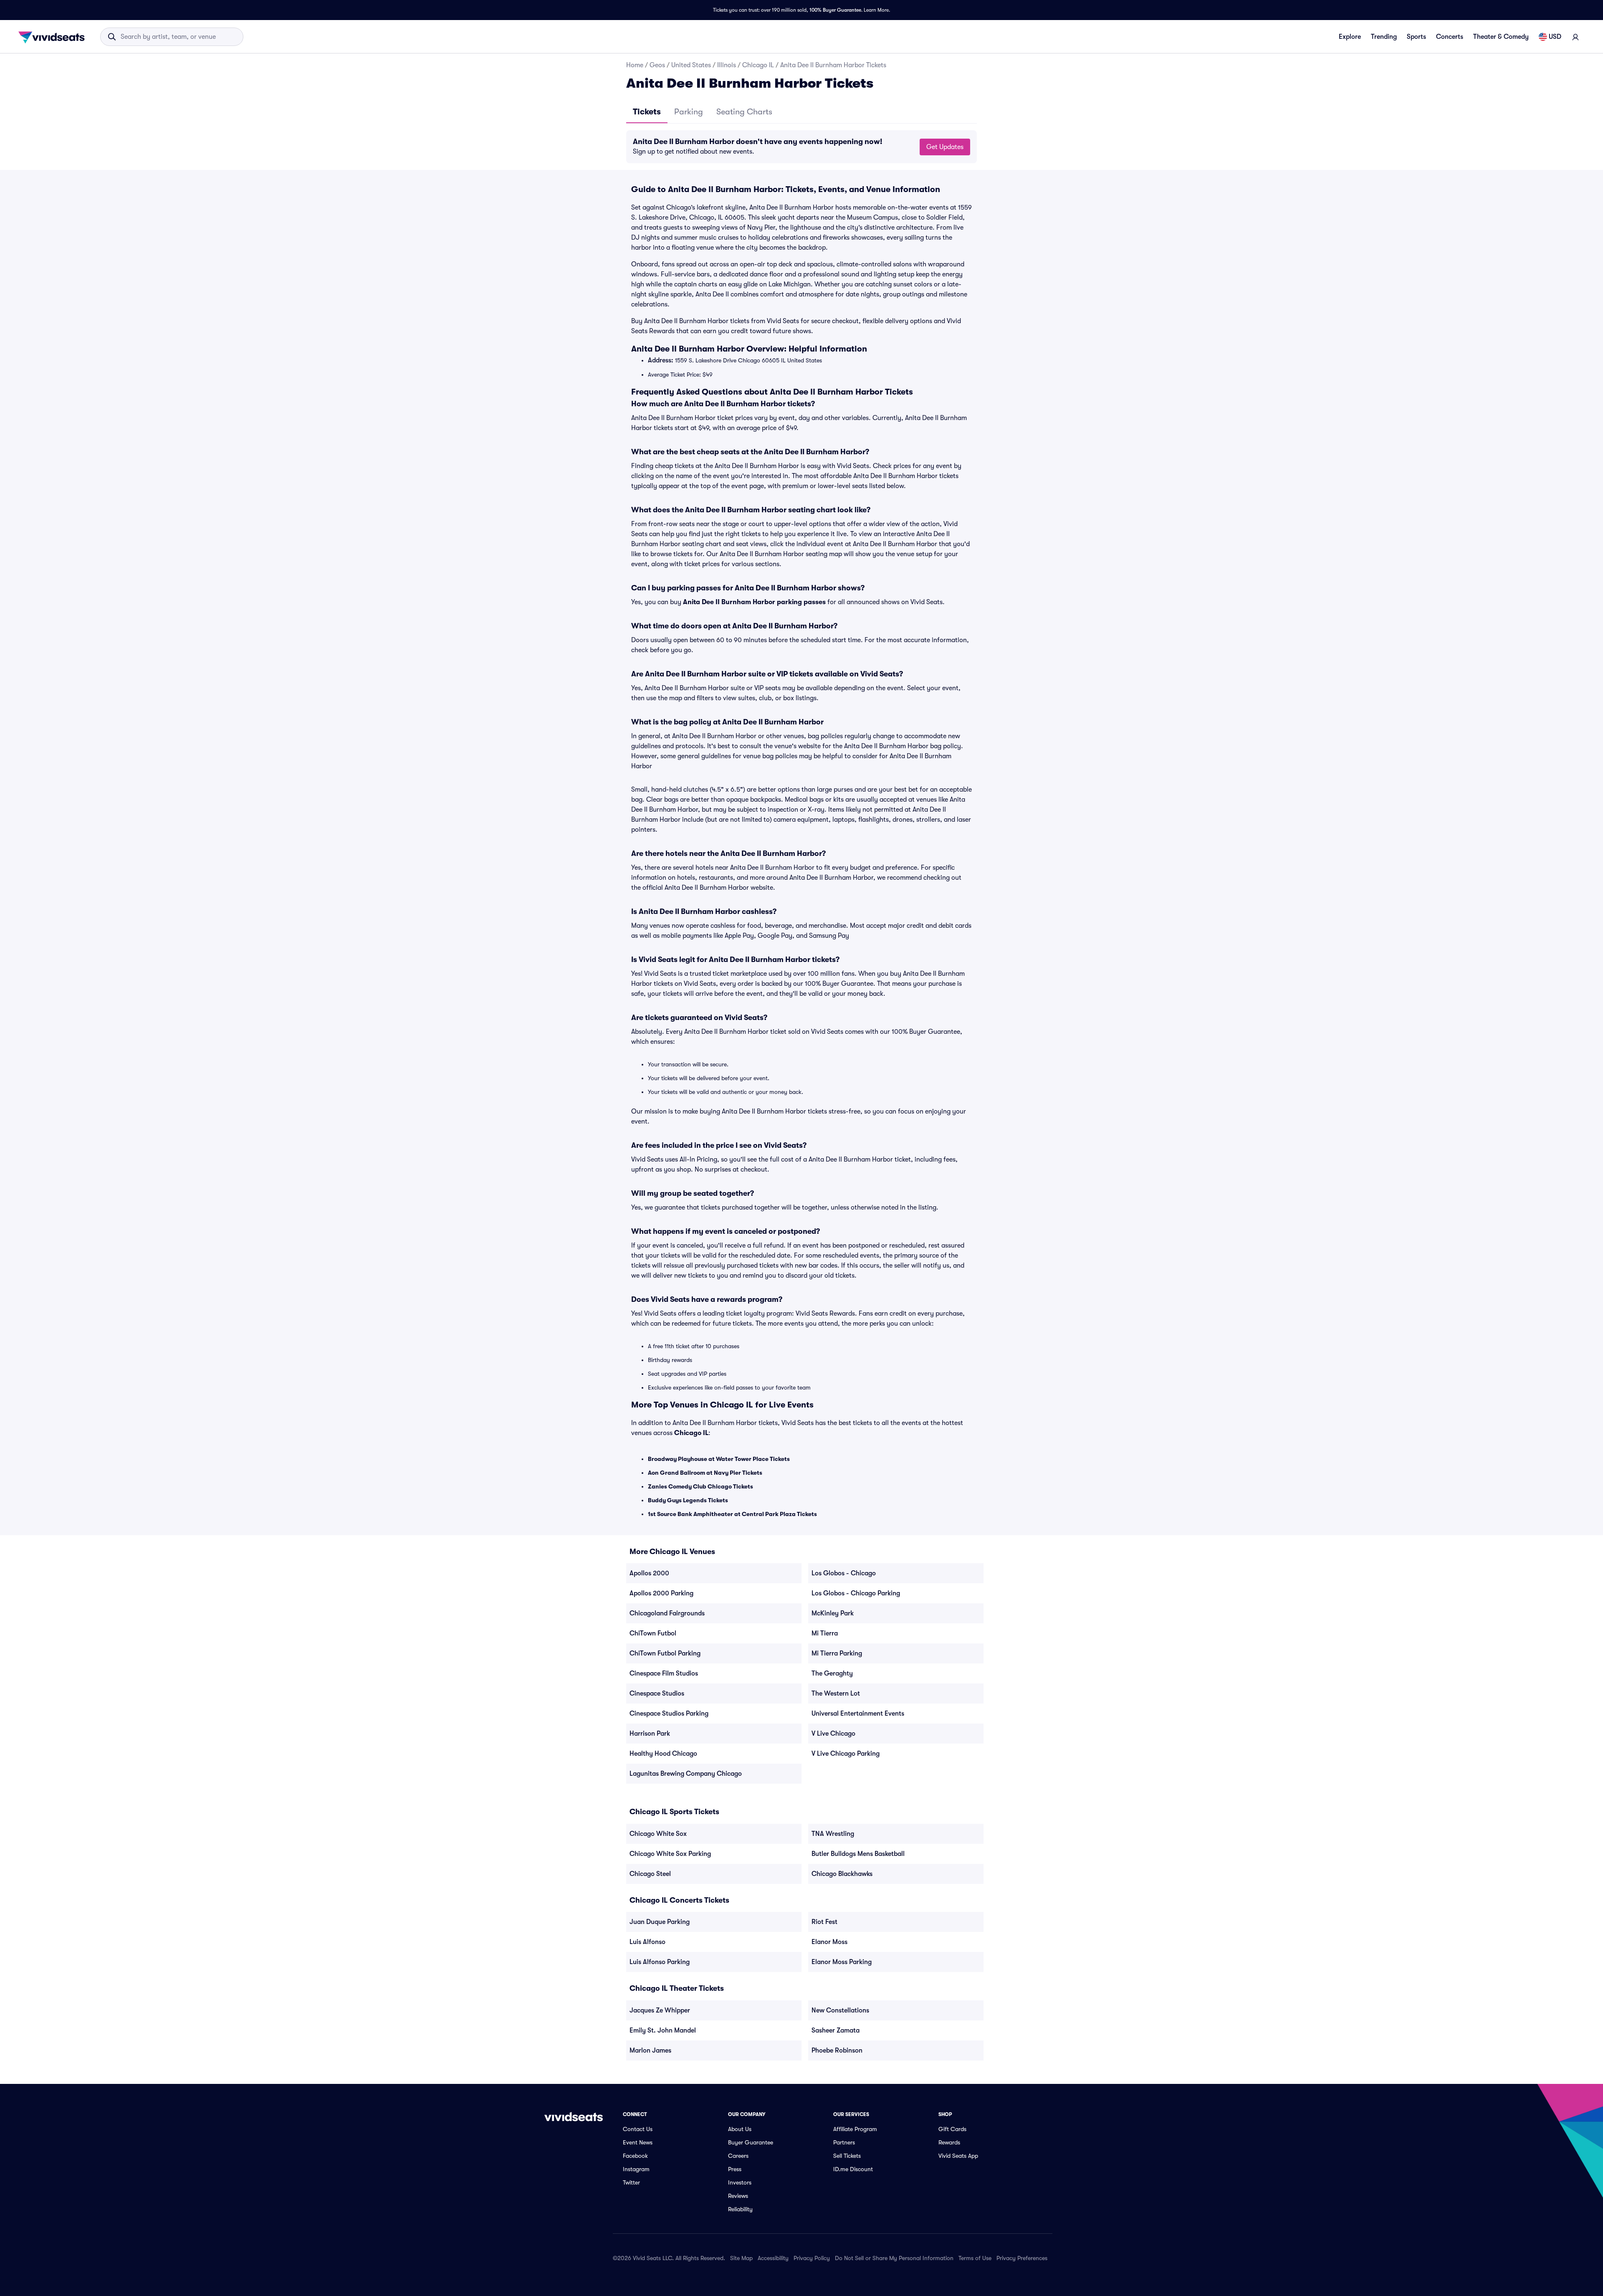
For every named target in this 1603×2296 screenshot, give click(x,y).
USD (1555, 37)
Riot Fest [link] (824, 1922)
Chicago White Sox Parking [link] (670, 1854)
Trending (1384, 37)
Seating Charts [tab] (744, 112)
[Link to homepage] (54, 37)
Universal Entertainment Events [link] (858, 1714)
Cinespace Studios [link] (657, 1694)
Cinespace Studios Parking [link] (669, 1714)
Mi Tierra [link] (825, 1633)
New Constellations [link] (840, 2010)
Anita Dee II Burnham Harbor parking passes (754, 602)
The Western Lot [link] (836, 1694)
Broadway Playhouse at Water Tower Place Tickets (719, 1459)
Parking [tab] (689, 112)
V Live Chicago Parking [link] (846, 1754)
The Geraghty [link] (832, 1673)
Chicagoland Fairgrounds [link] (667, 1613)
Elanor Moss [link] (829, 1942)
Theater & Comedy (1501, 37)
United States (691, 65)
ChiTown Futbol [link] (653, 1633)
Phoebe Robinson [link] (837, 2050)
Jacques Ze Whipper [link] (660, 2010)
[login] (1575, 37)
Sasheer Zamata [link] (836, 2030)
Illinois (727, 65)
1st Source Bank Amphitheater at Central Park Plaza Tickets (732, 1514)
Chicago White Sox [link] (658, 1834)
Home (635, 65)
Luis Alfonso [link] (647, 1942)
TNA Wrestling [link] (833, 1834)
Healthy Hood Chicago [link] (663, 1754)
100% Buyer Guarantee (835, 10)
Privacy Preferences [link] (1022, 2258)
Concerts (1450, 37)
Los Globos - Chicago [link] (844, 1573)
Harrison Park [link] (650, 1734)
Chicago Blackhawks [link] (842, 1874)
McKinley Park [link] (833, 1613)
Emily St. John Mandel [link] (663, 2030)
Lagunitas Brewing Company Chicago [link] (686, 1774)
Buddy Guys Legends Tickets (688, 1500)
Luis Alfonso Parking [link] (660, 1962)
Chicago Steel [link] (650, 1874)
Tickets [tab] (647, 112)
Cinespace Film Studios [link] (664, 1673)
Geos (657, 65)
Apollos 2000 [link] (649, 1573)
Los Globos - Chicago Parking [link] (856, 1593)
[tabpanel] (801, 147)
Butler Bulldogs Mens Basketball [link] (858, 1854)
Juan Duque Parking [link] (660, 1922)
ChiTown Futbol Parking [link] (665, 1653)
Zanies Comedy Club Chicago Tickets (700, 1486)
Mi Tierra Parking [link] (837, 1653)
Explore (1350, 37)
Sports (1416, 37)
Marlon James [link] (650, 2050)
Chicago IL (758, 65)
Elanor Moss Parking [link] (842, 1962)
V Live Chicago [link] (833, 1734)
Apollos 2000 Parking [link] (661, 1593)
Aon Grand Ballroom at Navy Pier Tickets (705, 1473)
